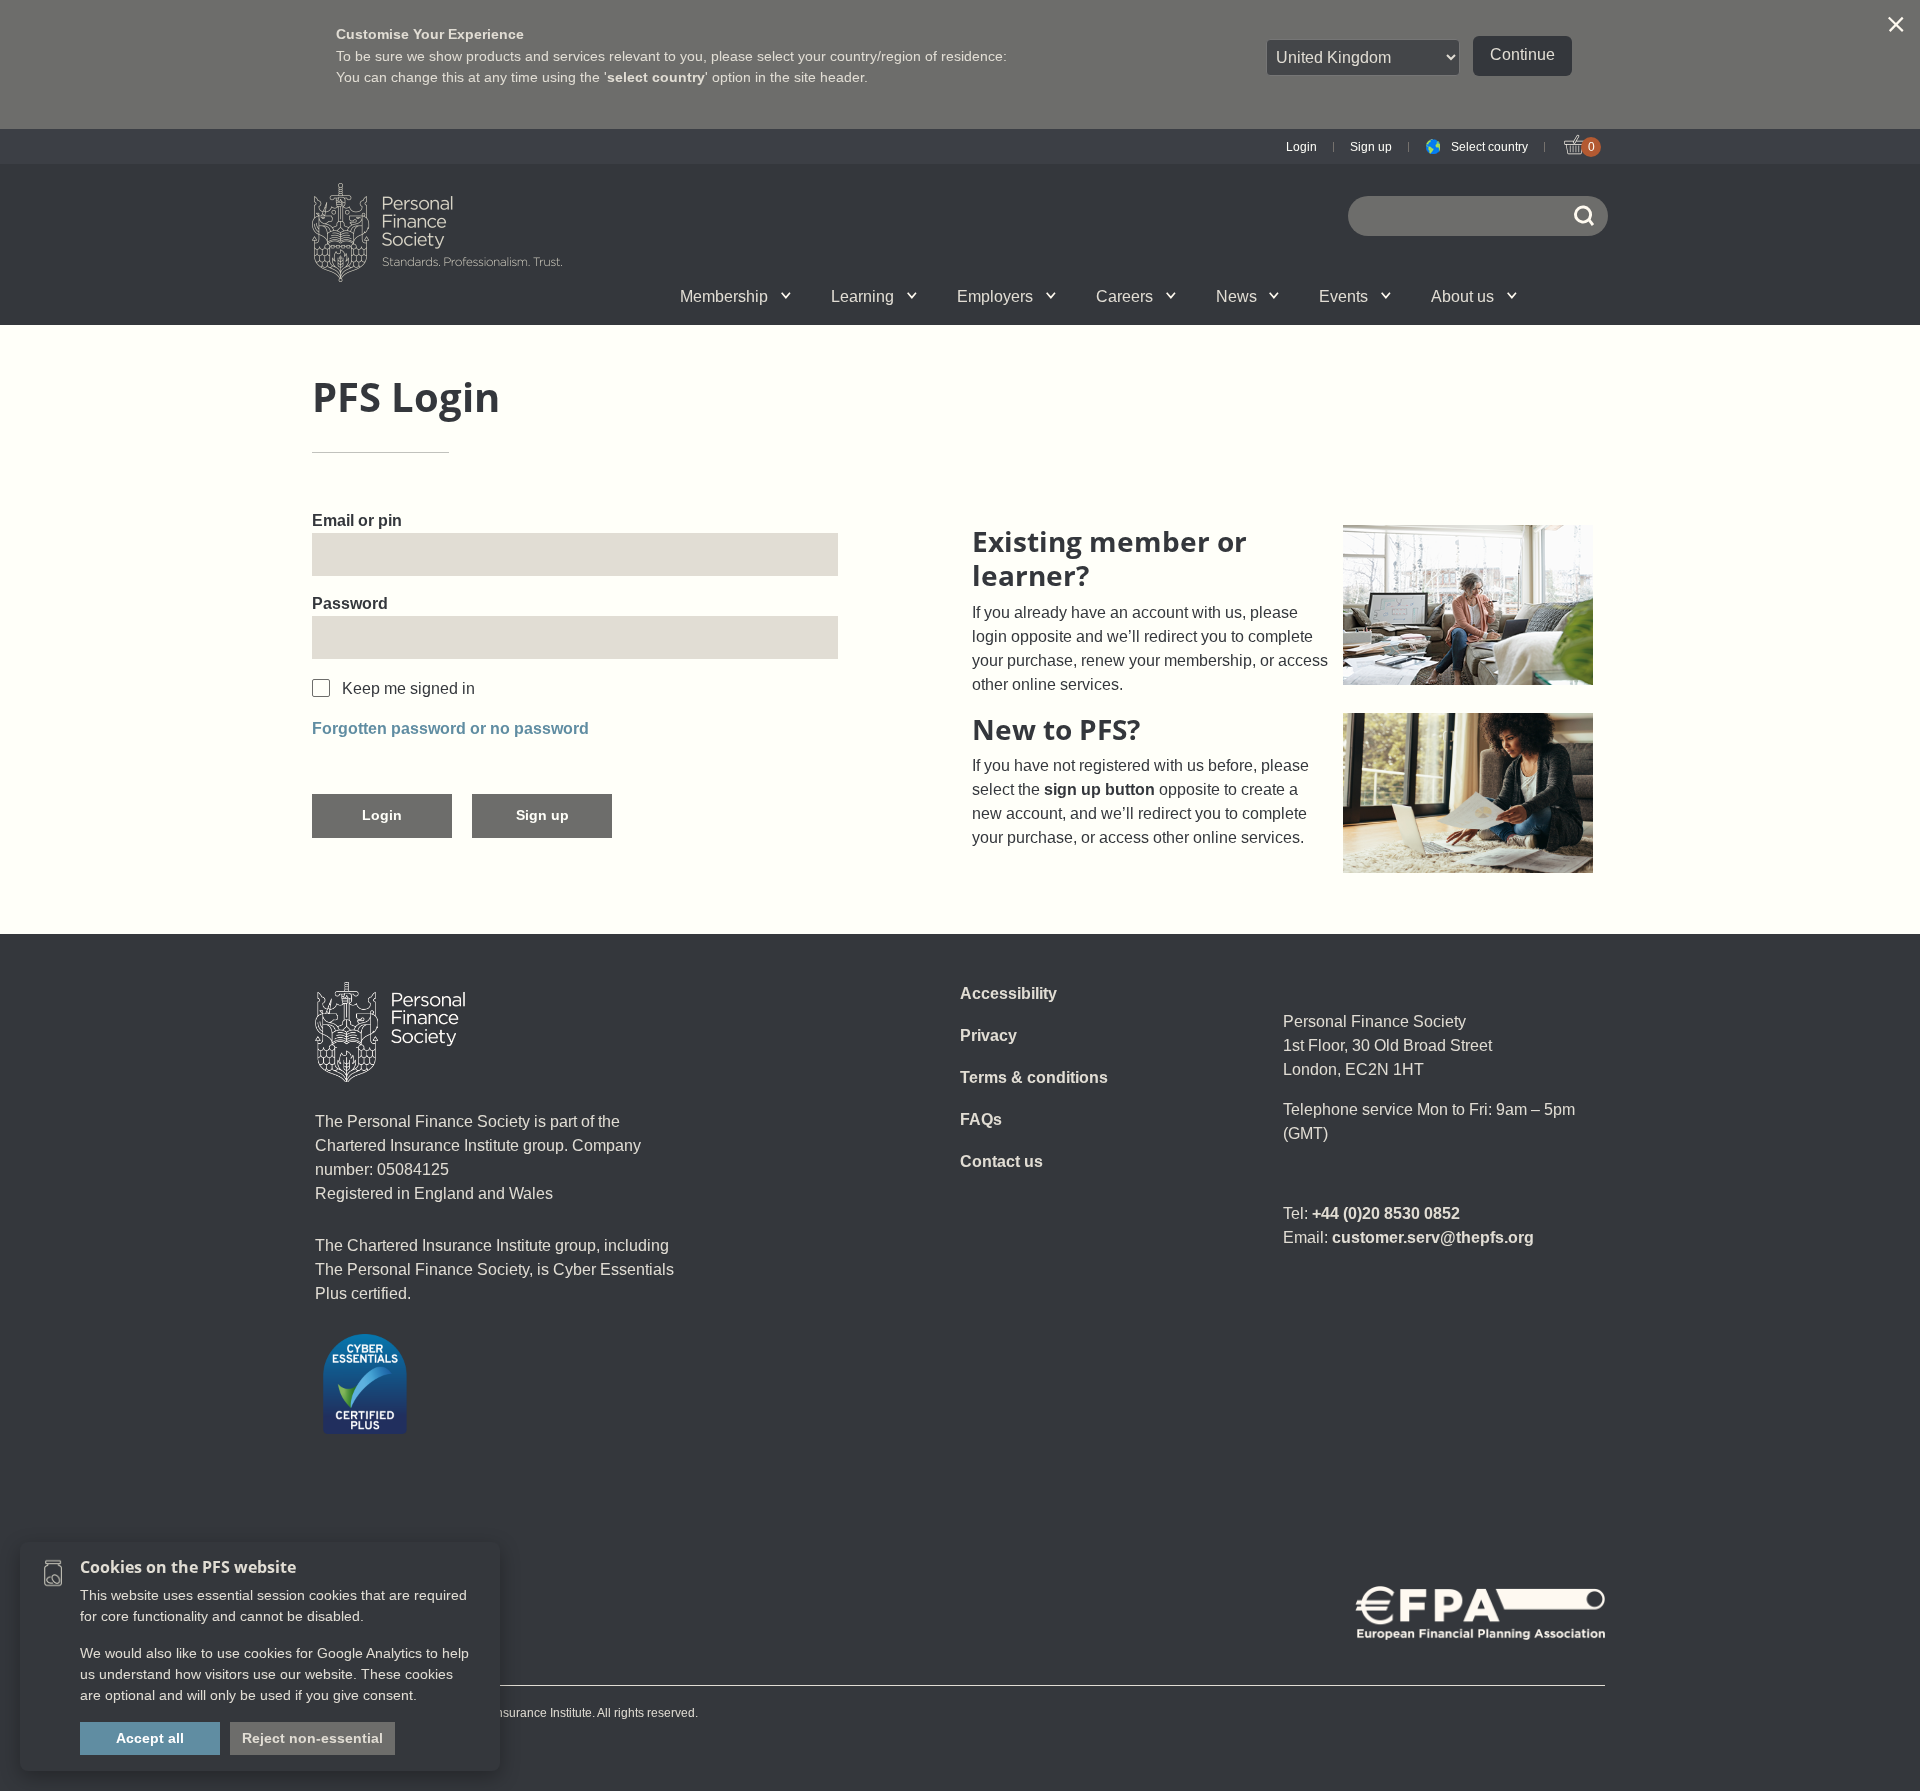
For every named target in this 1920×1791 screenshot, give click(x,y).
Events (1343, 296)
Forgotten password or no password (450, 728)
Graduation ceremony (1418, 296)
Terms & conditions (1034, 1077)
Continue (1522, 54)
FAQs (981, 1119)
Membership (724, 296)
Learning (862, 296)
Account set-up (935, 296)
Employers (995, 296)
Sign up (1371, 147)
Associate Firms (655, 296)
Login (1301, 147)
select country (656, 77)
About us (1462, 296)
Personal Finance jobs (1194, 296)
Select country (1489, 147)
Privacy (988, 1035)
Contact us (1001, 1161)
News (1236, 296)
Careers (1124, 296)
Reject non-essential (312, 1738)
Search (1290, 296)
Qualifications (640, 296)
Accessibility (1008, 993)
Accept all (150, 1738)
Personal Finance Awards (1406, 296)
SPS (1084, 296)
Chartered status (516, 296)
